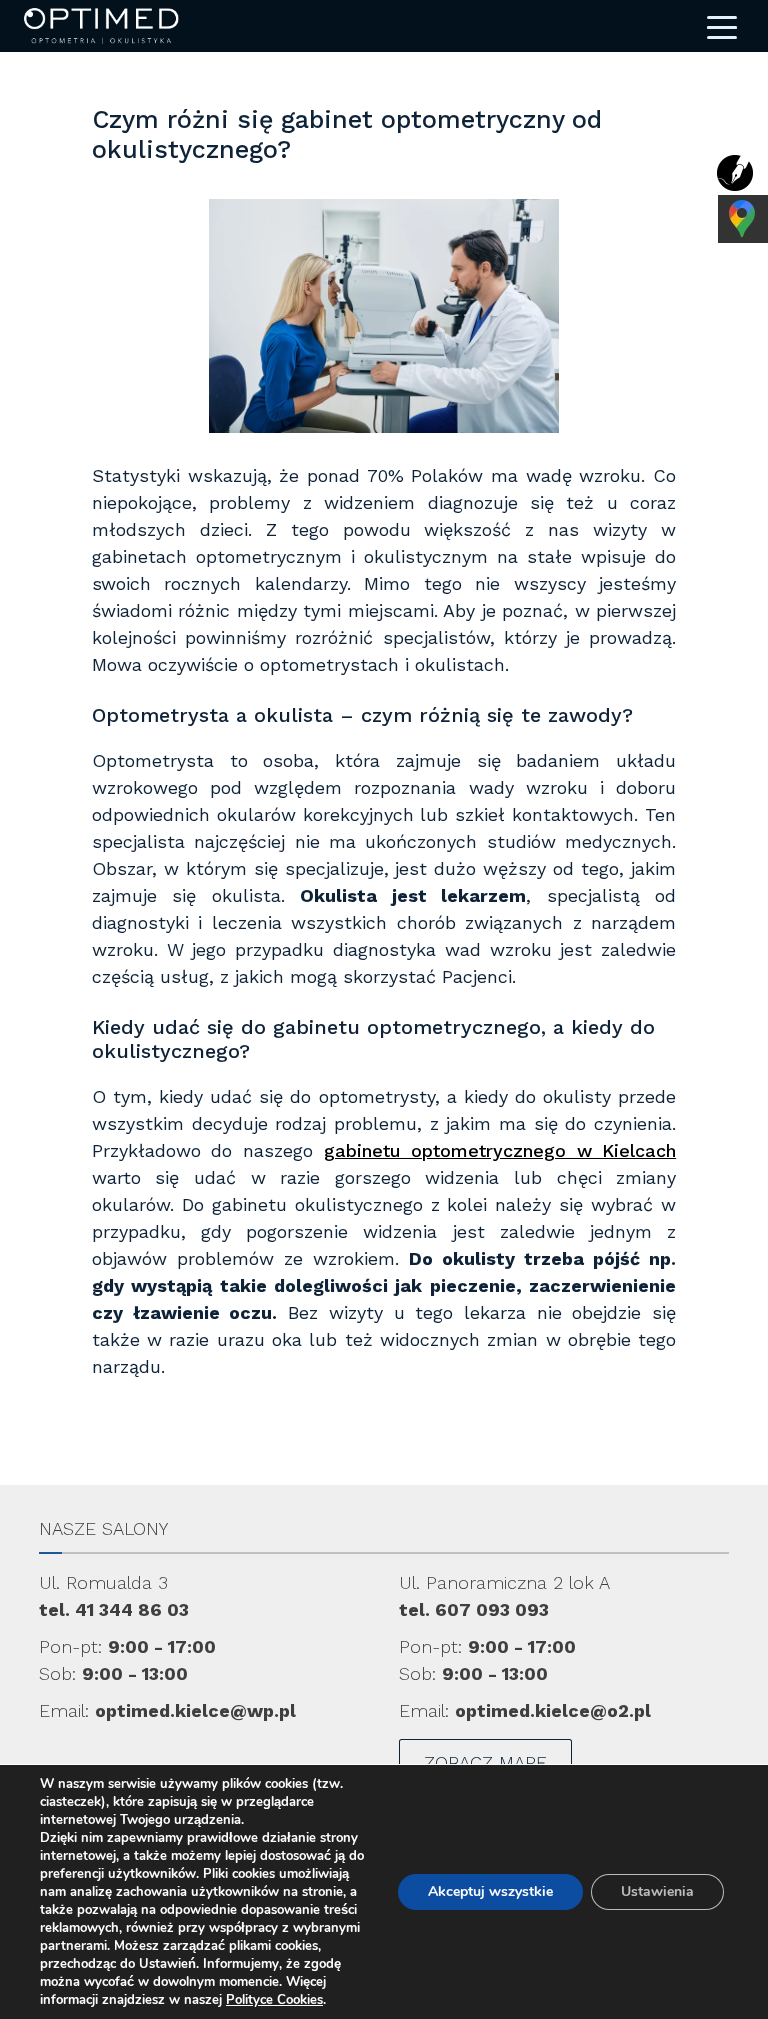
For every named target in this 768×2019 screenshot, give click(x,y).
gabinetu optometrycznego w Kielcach (500, 1150)
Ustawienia (657, 1891)
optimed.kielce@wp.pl (195, 1710)
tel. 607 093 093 (474, 1609)
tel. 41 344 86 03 (114, 1609)
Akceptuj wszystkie (490, 1891)
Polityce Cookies (274, 2000)
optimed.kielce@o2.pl (553, 1710)
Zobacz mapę (485, 1762)
